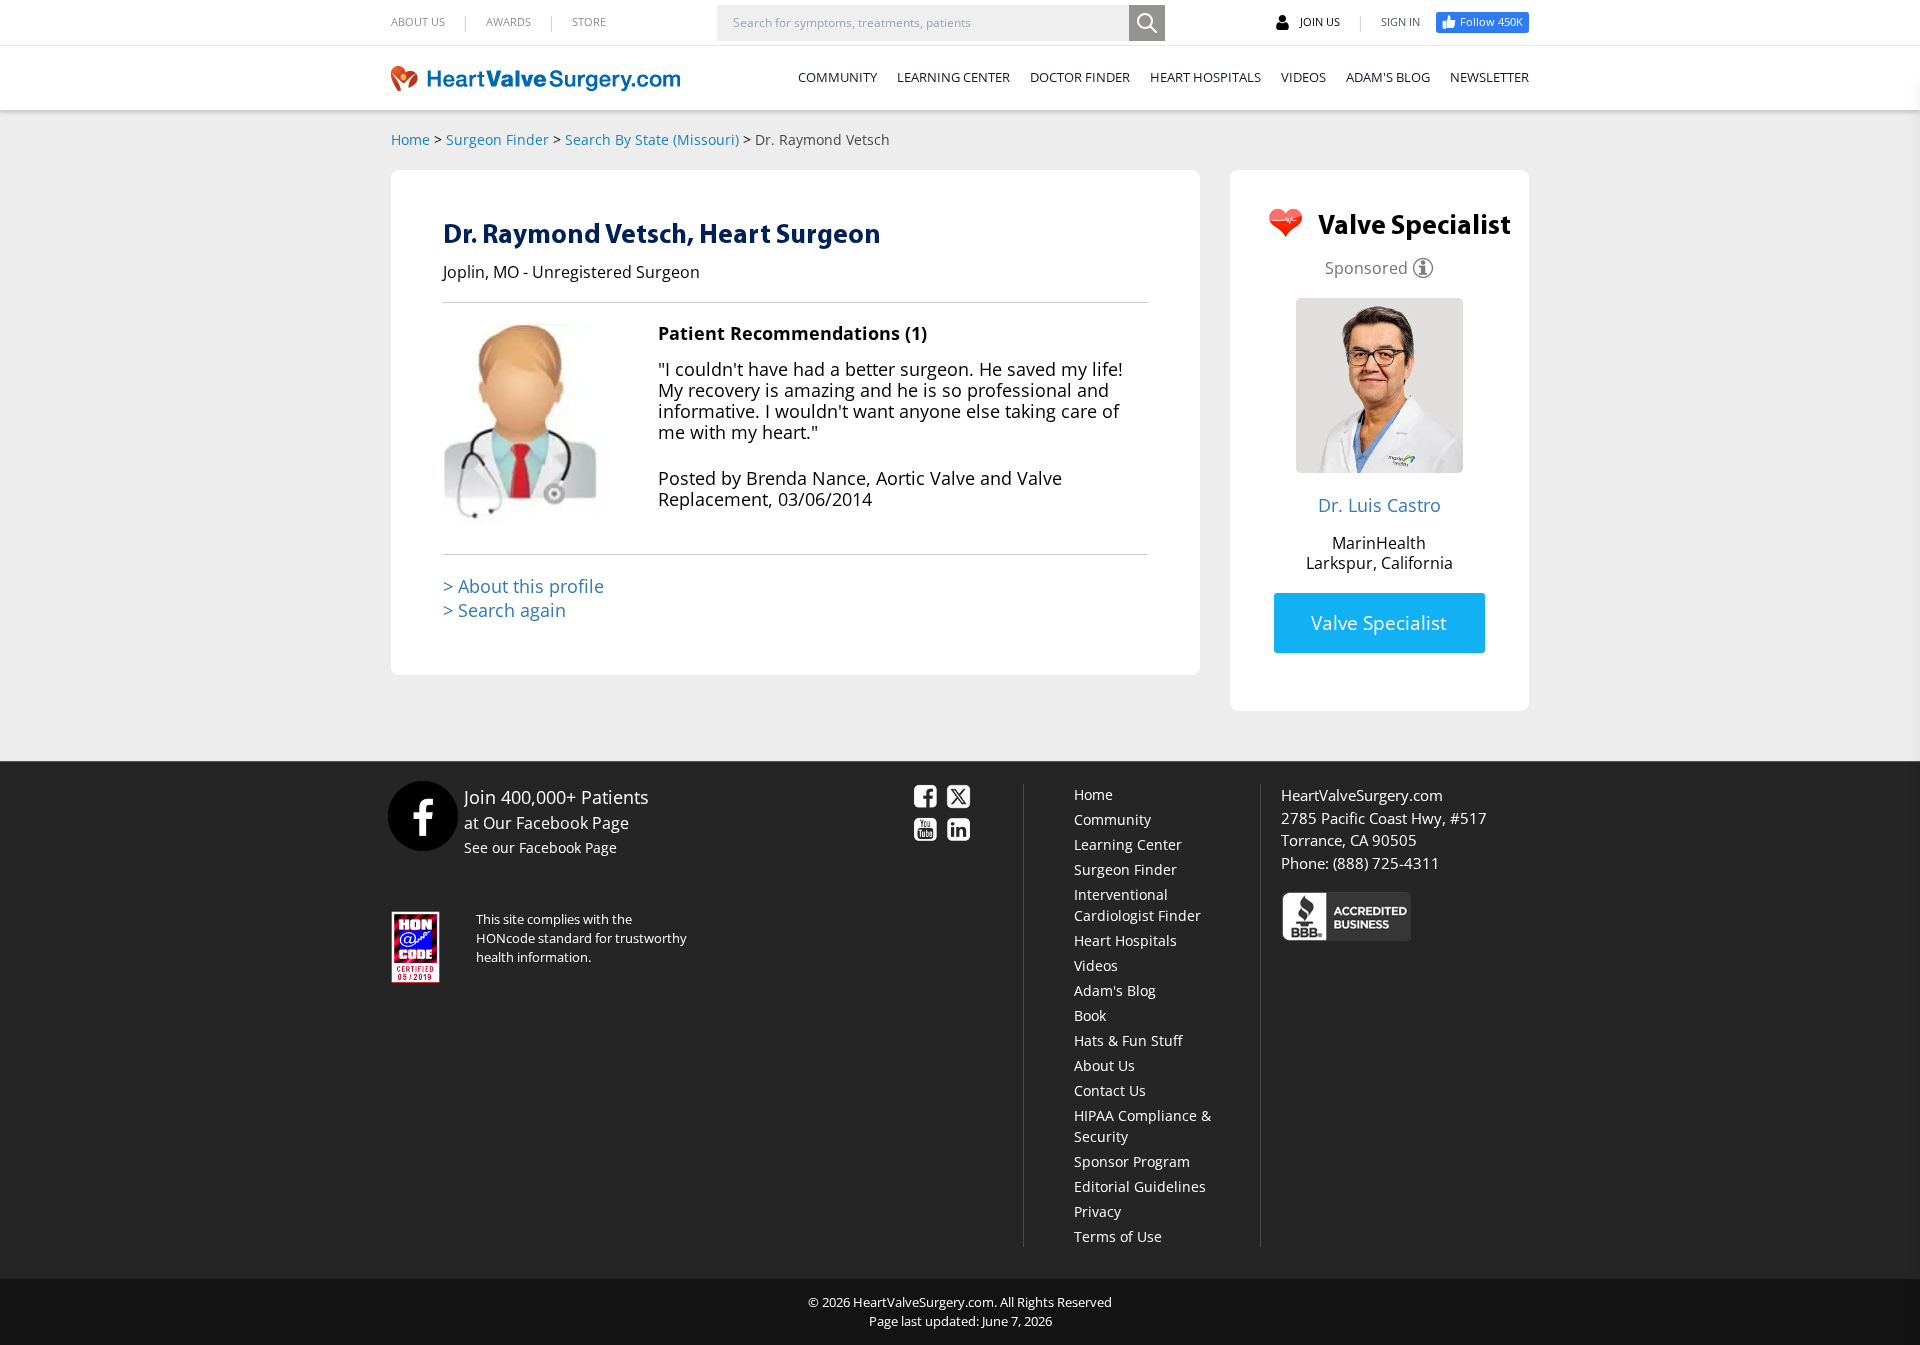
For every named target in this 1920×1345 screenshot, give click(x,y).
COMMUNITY (837, 77)
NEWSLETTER (1489, 77)
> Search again (504, 610)
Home (410, 139)
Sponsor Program (1132, 1161)
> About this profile (523, 586)
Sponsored (1366, 268)
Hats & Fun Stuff (1128, 1040)
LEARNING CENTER (953, 77)
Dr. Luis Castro (1379, 505)
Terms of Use (1118, 1236)
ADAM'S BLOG (1388, 77)
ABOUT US (418, 21)
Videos (1096, 965)
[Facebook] (422, 815)
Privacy (1097, 1211)
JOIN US (1320, 21)
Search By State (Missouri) (652, 139)
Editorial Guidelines (1140, 1186)
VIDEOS (1303, 77)
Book (1090, 1015)
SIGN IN (1400, 21)
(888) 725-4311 (1386, 863)
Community (1112, 819)
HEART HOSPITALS (1205, 77)
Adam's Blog (1115, 990)
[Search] (1147, 23)
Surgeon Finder (497, 139)
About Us (1104, 1065)
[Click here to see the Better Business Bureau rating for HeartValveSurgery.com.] (1455, 915)
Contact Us (1110, 1090)
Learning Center (1128, 844)
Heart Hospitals (1125, 940)
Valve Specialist (1379, 623)
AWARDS (508, 21)
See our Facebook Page (540, 847)
